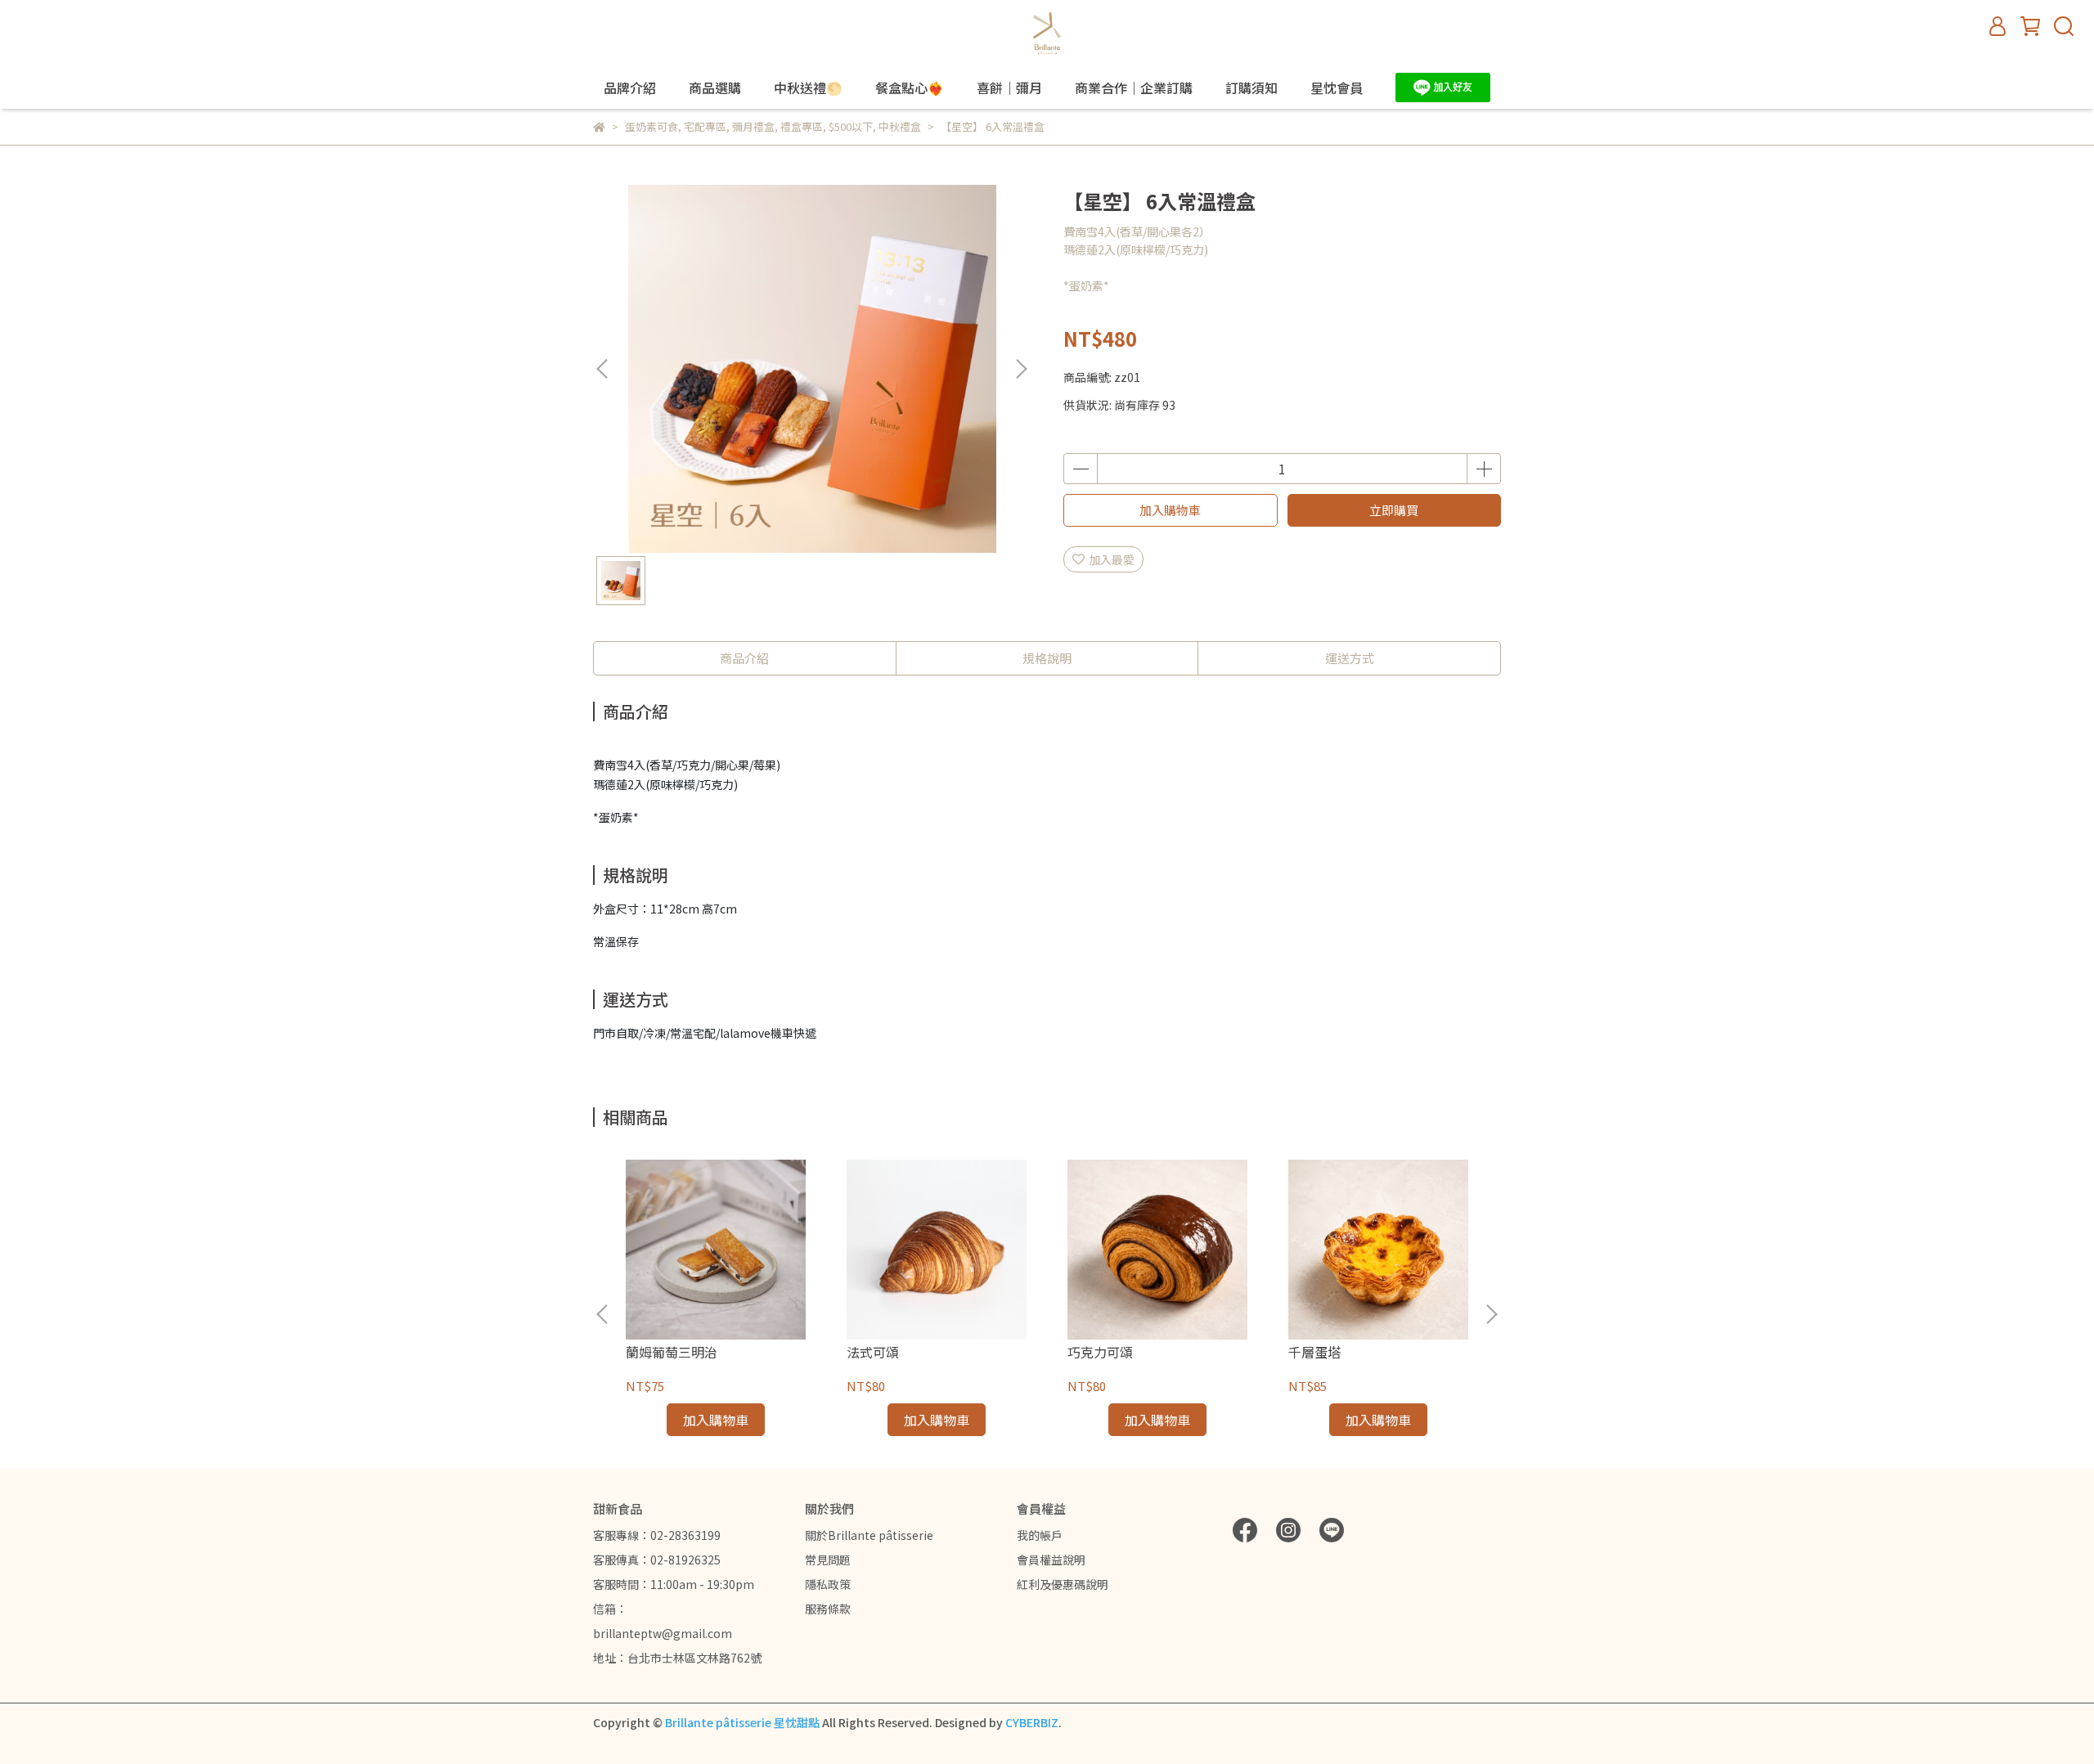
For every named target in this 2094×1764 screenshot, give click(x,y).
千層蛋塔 (1314, 1352)
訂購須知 (1251, 88)
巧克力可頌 (1100, 1352)
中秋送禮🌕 (808, 88)
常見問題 (828, 1560)
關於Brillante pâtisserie (869, 1535)
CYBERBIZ (1032, 1722)
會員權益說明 (1051, 1560)
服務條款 (828, 1609)
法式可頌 (873, 1352)
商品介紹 (744, 658)
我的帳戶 (1040, 1535)
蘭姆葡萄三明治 (672, 1352)
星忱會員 (1337, 88)
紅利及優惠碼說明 (1063, 1584)
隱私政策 (828, 1584)
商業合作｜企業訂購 (1134, 88)
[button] (1021, 369)
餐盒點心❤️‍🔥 (910, 88)
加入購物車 (1170, 510)
